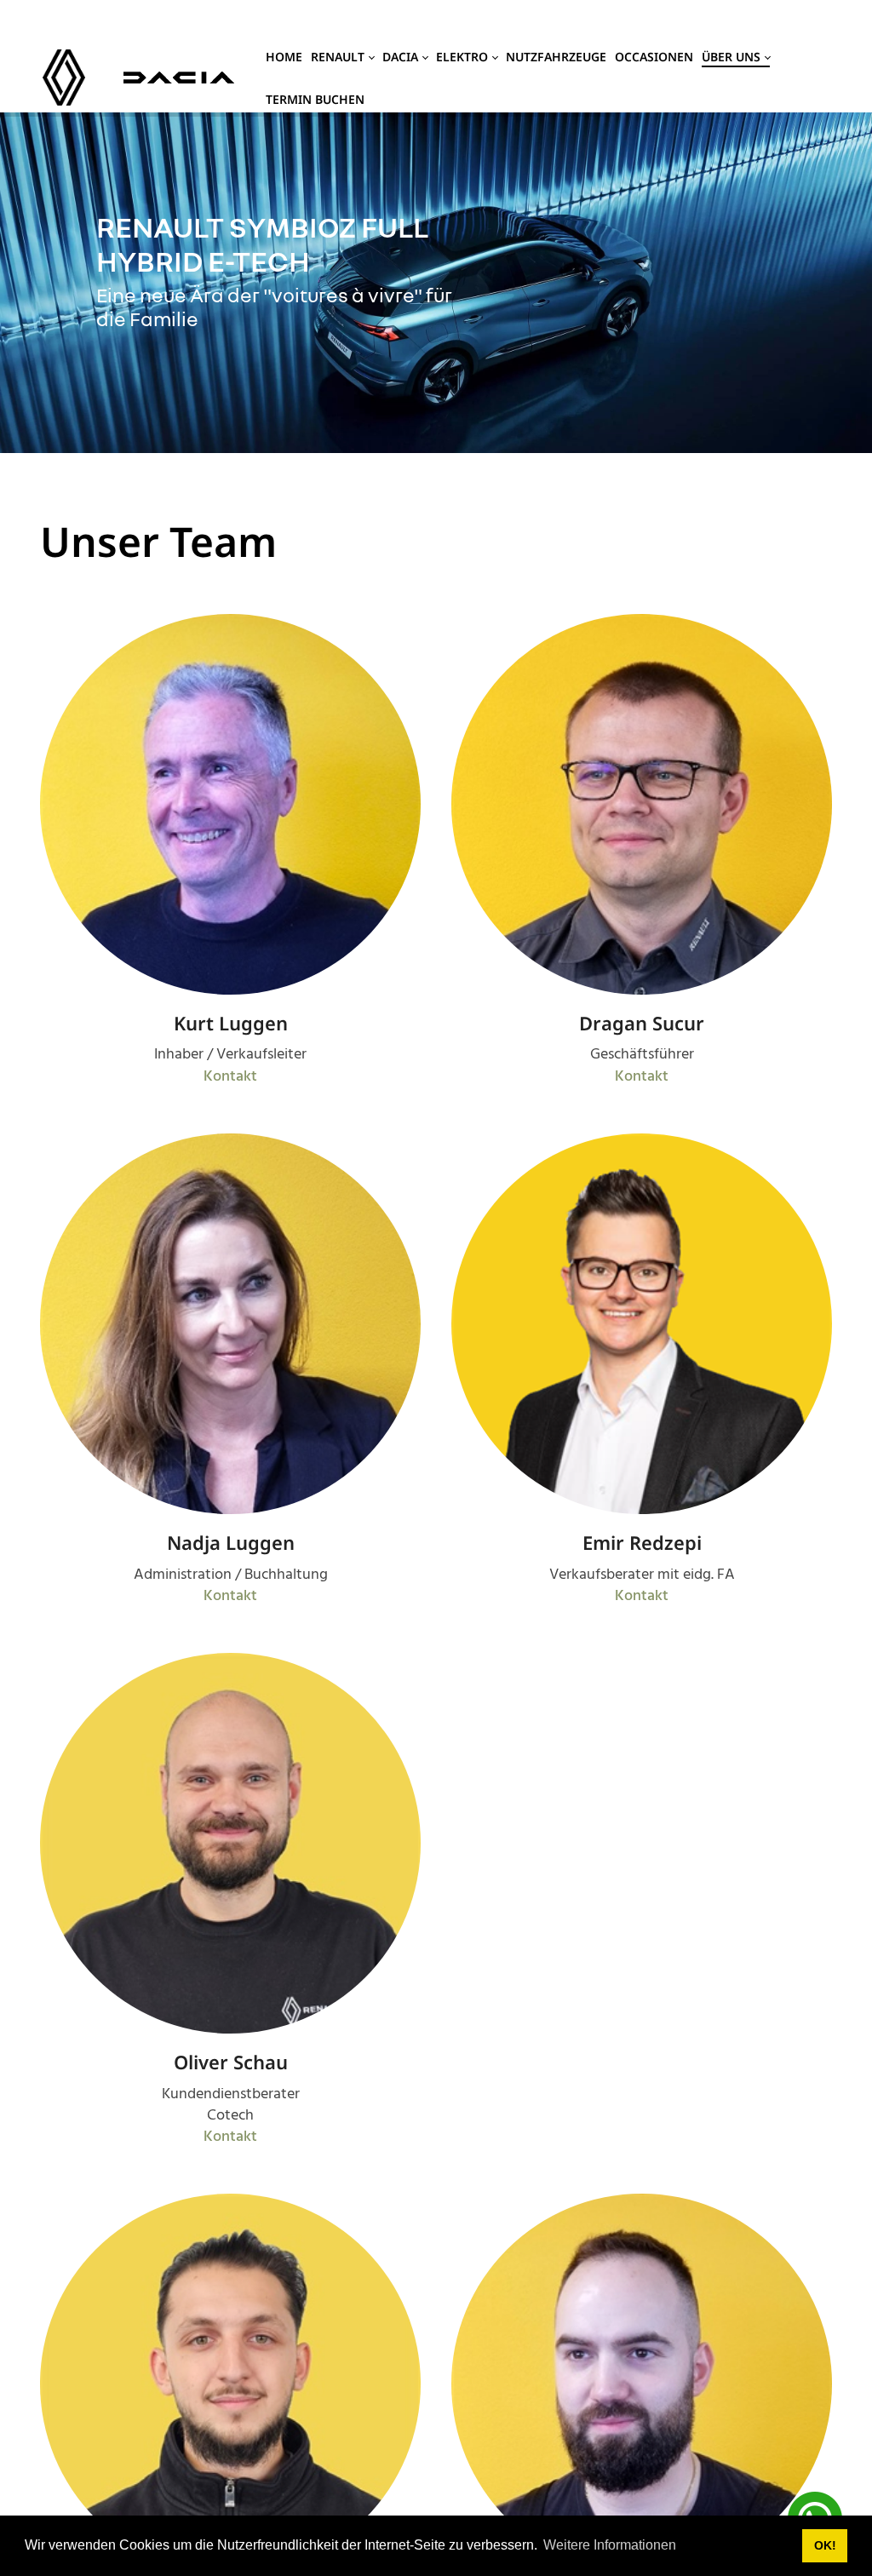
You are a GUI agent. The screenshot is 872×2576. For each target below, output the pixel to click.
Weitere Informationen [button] (610, 2545)
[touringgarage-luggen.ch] (64, 78)
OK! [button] (825, 2545)
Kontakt (230, 1077)
